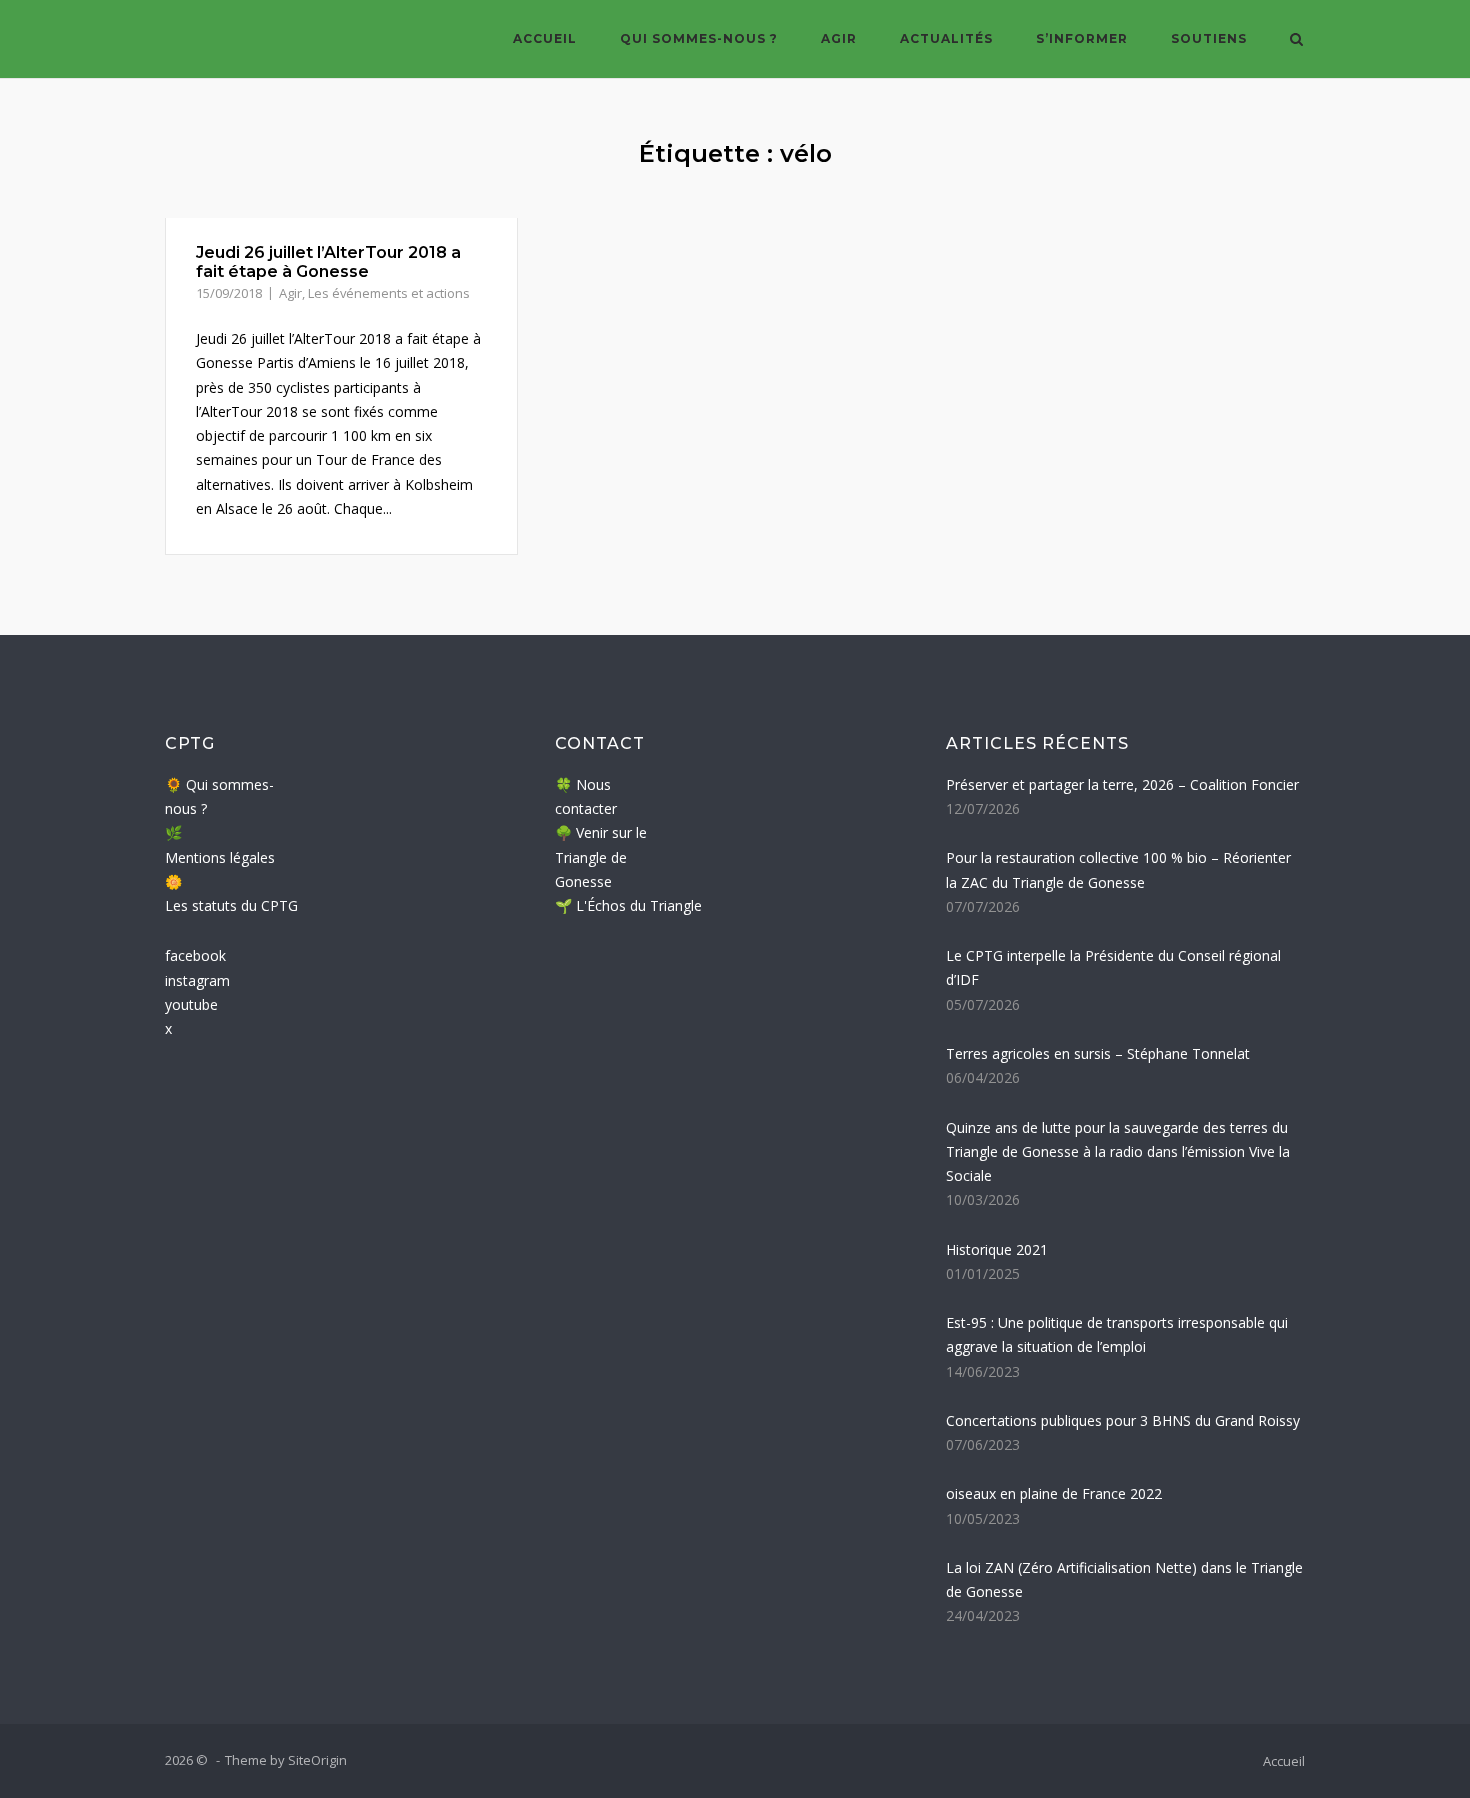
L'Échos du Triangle (639, 905)
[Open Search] (1296, 41)
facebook (195, 955)
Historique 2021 (997, 1249)
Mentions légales (220, 857)
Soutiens (1209, 38)
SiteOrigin (317, 1760)
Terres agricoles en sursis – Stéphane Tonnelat (1098, 1053)
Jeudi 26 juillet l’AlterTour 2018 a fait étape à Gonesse (328, 262)
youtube (191, 1004)
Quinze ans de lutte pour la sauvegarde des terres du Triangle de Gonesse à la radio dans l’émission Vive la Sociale (1118, 1152)
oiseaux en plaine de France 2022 (1054, 1493)
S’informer (1082, 38)
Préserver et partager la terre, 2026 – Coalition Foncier (1122, 784)
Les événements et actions (389, 293)
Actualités (946, 38)
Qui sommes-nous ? (699, 38)
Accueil (545, 38)
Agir (839, 38)
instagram (197, 980)
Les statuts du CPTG (231, 905)
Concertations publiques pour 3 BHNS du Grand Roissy (1123, 1420)
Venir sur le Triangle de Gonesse (601, 857)
